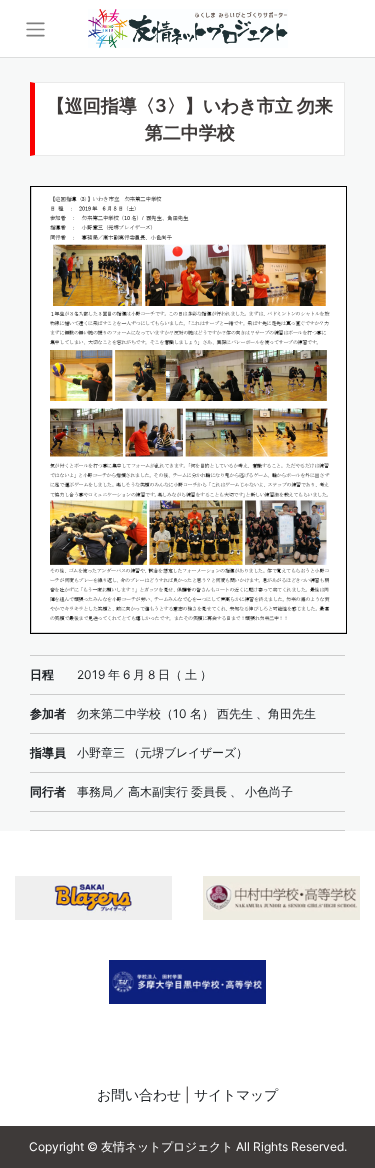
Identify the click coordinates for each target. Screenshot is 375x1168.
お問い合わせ (139, 1094)
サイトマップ (236, 1094)
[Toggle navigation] (35, 29)
